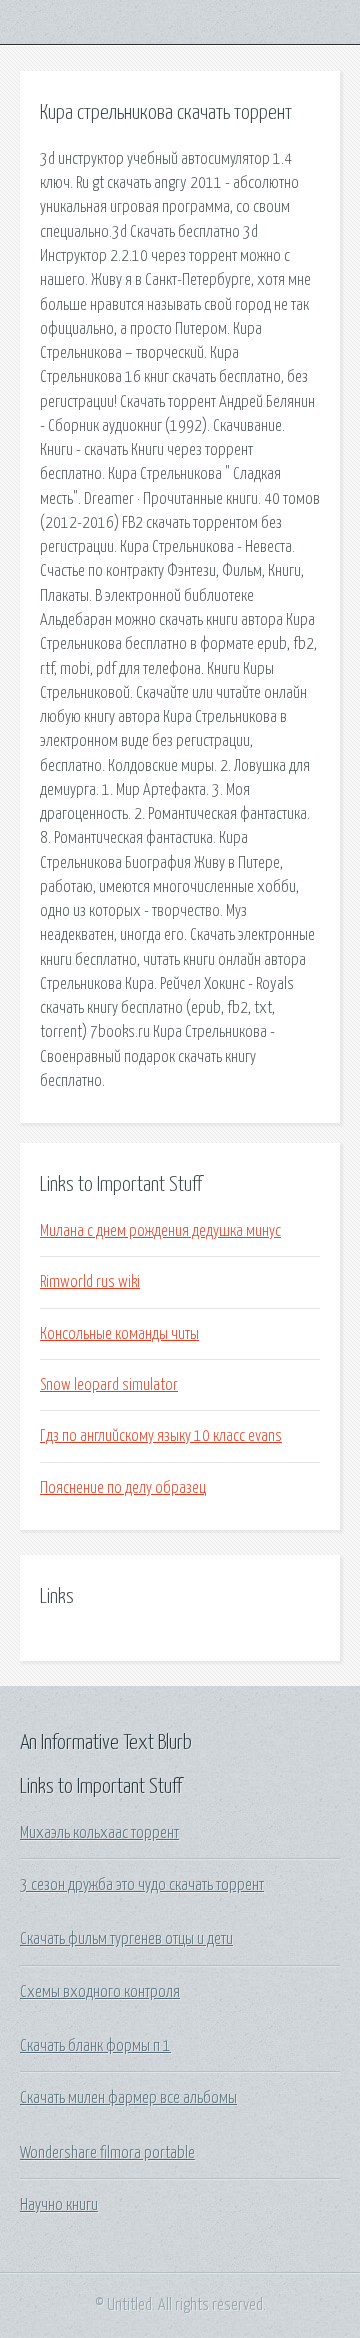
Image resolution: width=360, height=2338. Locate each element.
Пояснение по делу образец (123, 1488)
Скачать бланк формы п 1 (95, 2046)
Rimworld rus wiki (90, 1282)
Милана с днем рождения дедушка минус (160, 1231)
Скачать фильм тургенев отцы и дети (126, 1939)
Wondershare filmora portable (107, 2153)
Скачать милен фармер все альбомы (128, 2098)
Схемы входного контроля (100, 1992)
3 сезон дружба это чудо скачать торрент (142, 1885)
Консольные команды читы (119, 1334)
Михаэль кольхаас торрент (99, 1833)
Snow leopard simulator (109, 1385)
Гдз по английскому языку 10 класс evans (161, 1436)
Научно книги (59, 2205)
